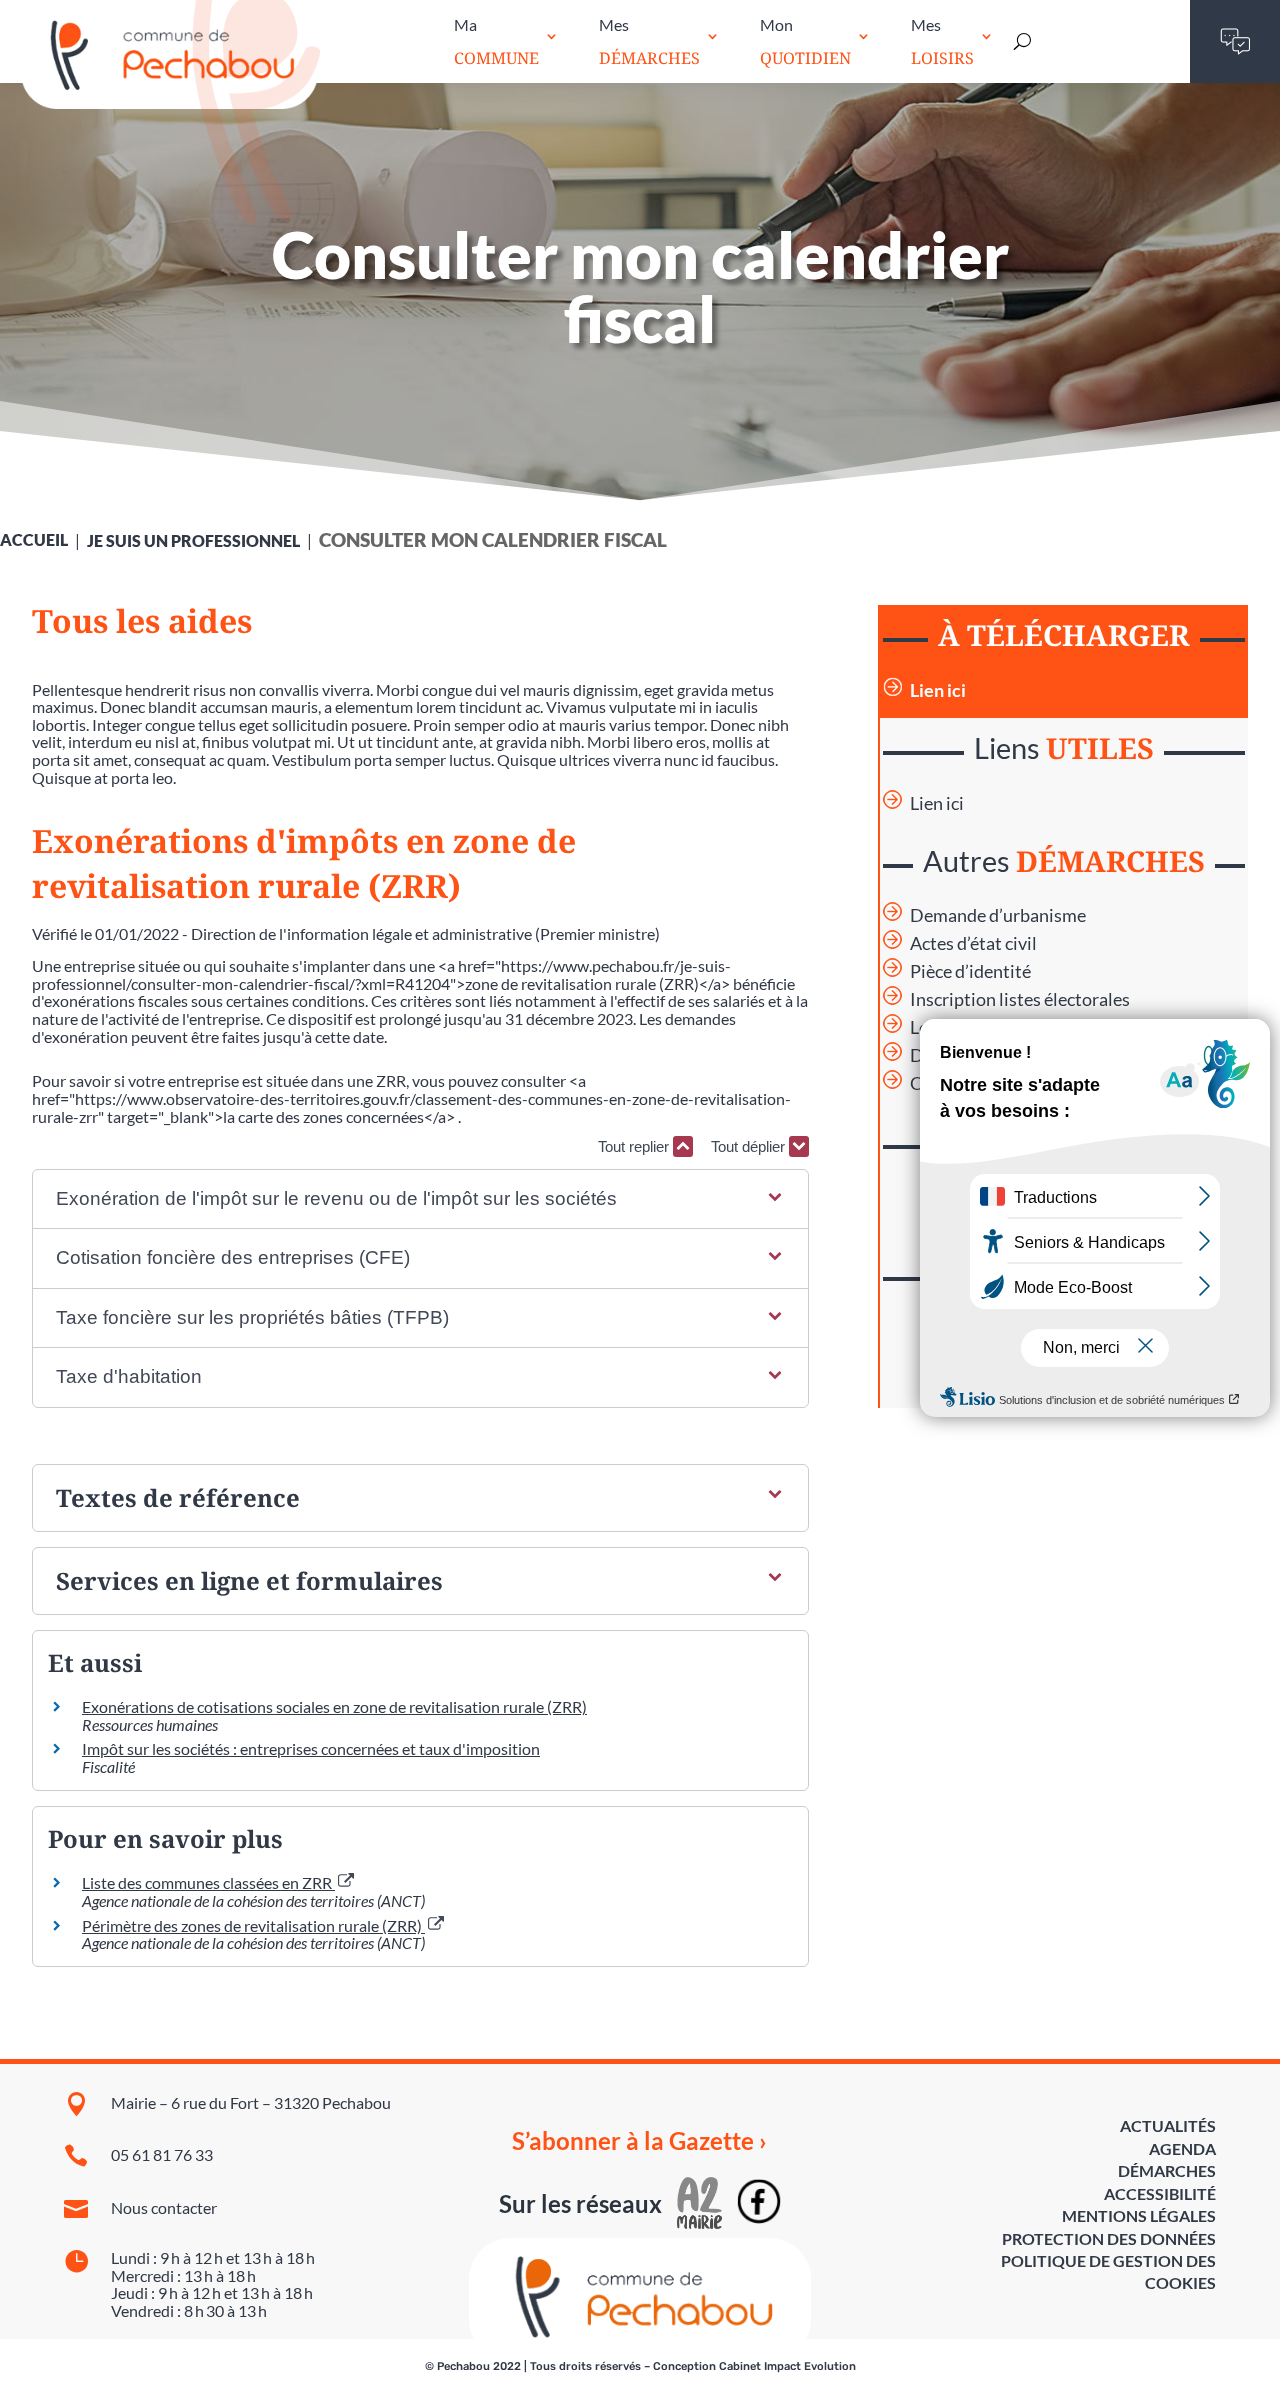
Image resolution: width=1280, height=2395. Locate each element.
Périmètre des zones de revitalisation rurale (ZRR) (253, 1925)
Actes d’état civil (973, 943)
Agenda (1182, 2148)
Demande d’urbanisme (998, 915)
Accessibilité (1160, 2193)
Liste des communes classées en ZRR (208, 1882)
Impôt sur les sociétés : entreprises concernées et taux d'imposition (311, 1748)
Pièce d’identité (970, 971)
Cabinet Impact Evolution (787, 2366)
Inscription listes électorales (1020, 999)
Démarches (1167, 2170)
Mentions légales (1139, 2215)
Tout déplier (750, 1146)
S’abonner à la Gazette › (639, 2141)
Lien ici (938, 690)
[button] (421, 1199)
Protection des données (1109, 2238)
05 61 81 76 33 (162, 2154)
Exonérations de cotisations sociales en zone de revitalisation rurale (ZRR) (334, 1706)
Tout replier (635, 1146)
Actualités (1168, 2125)
